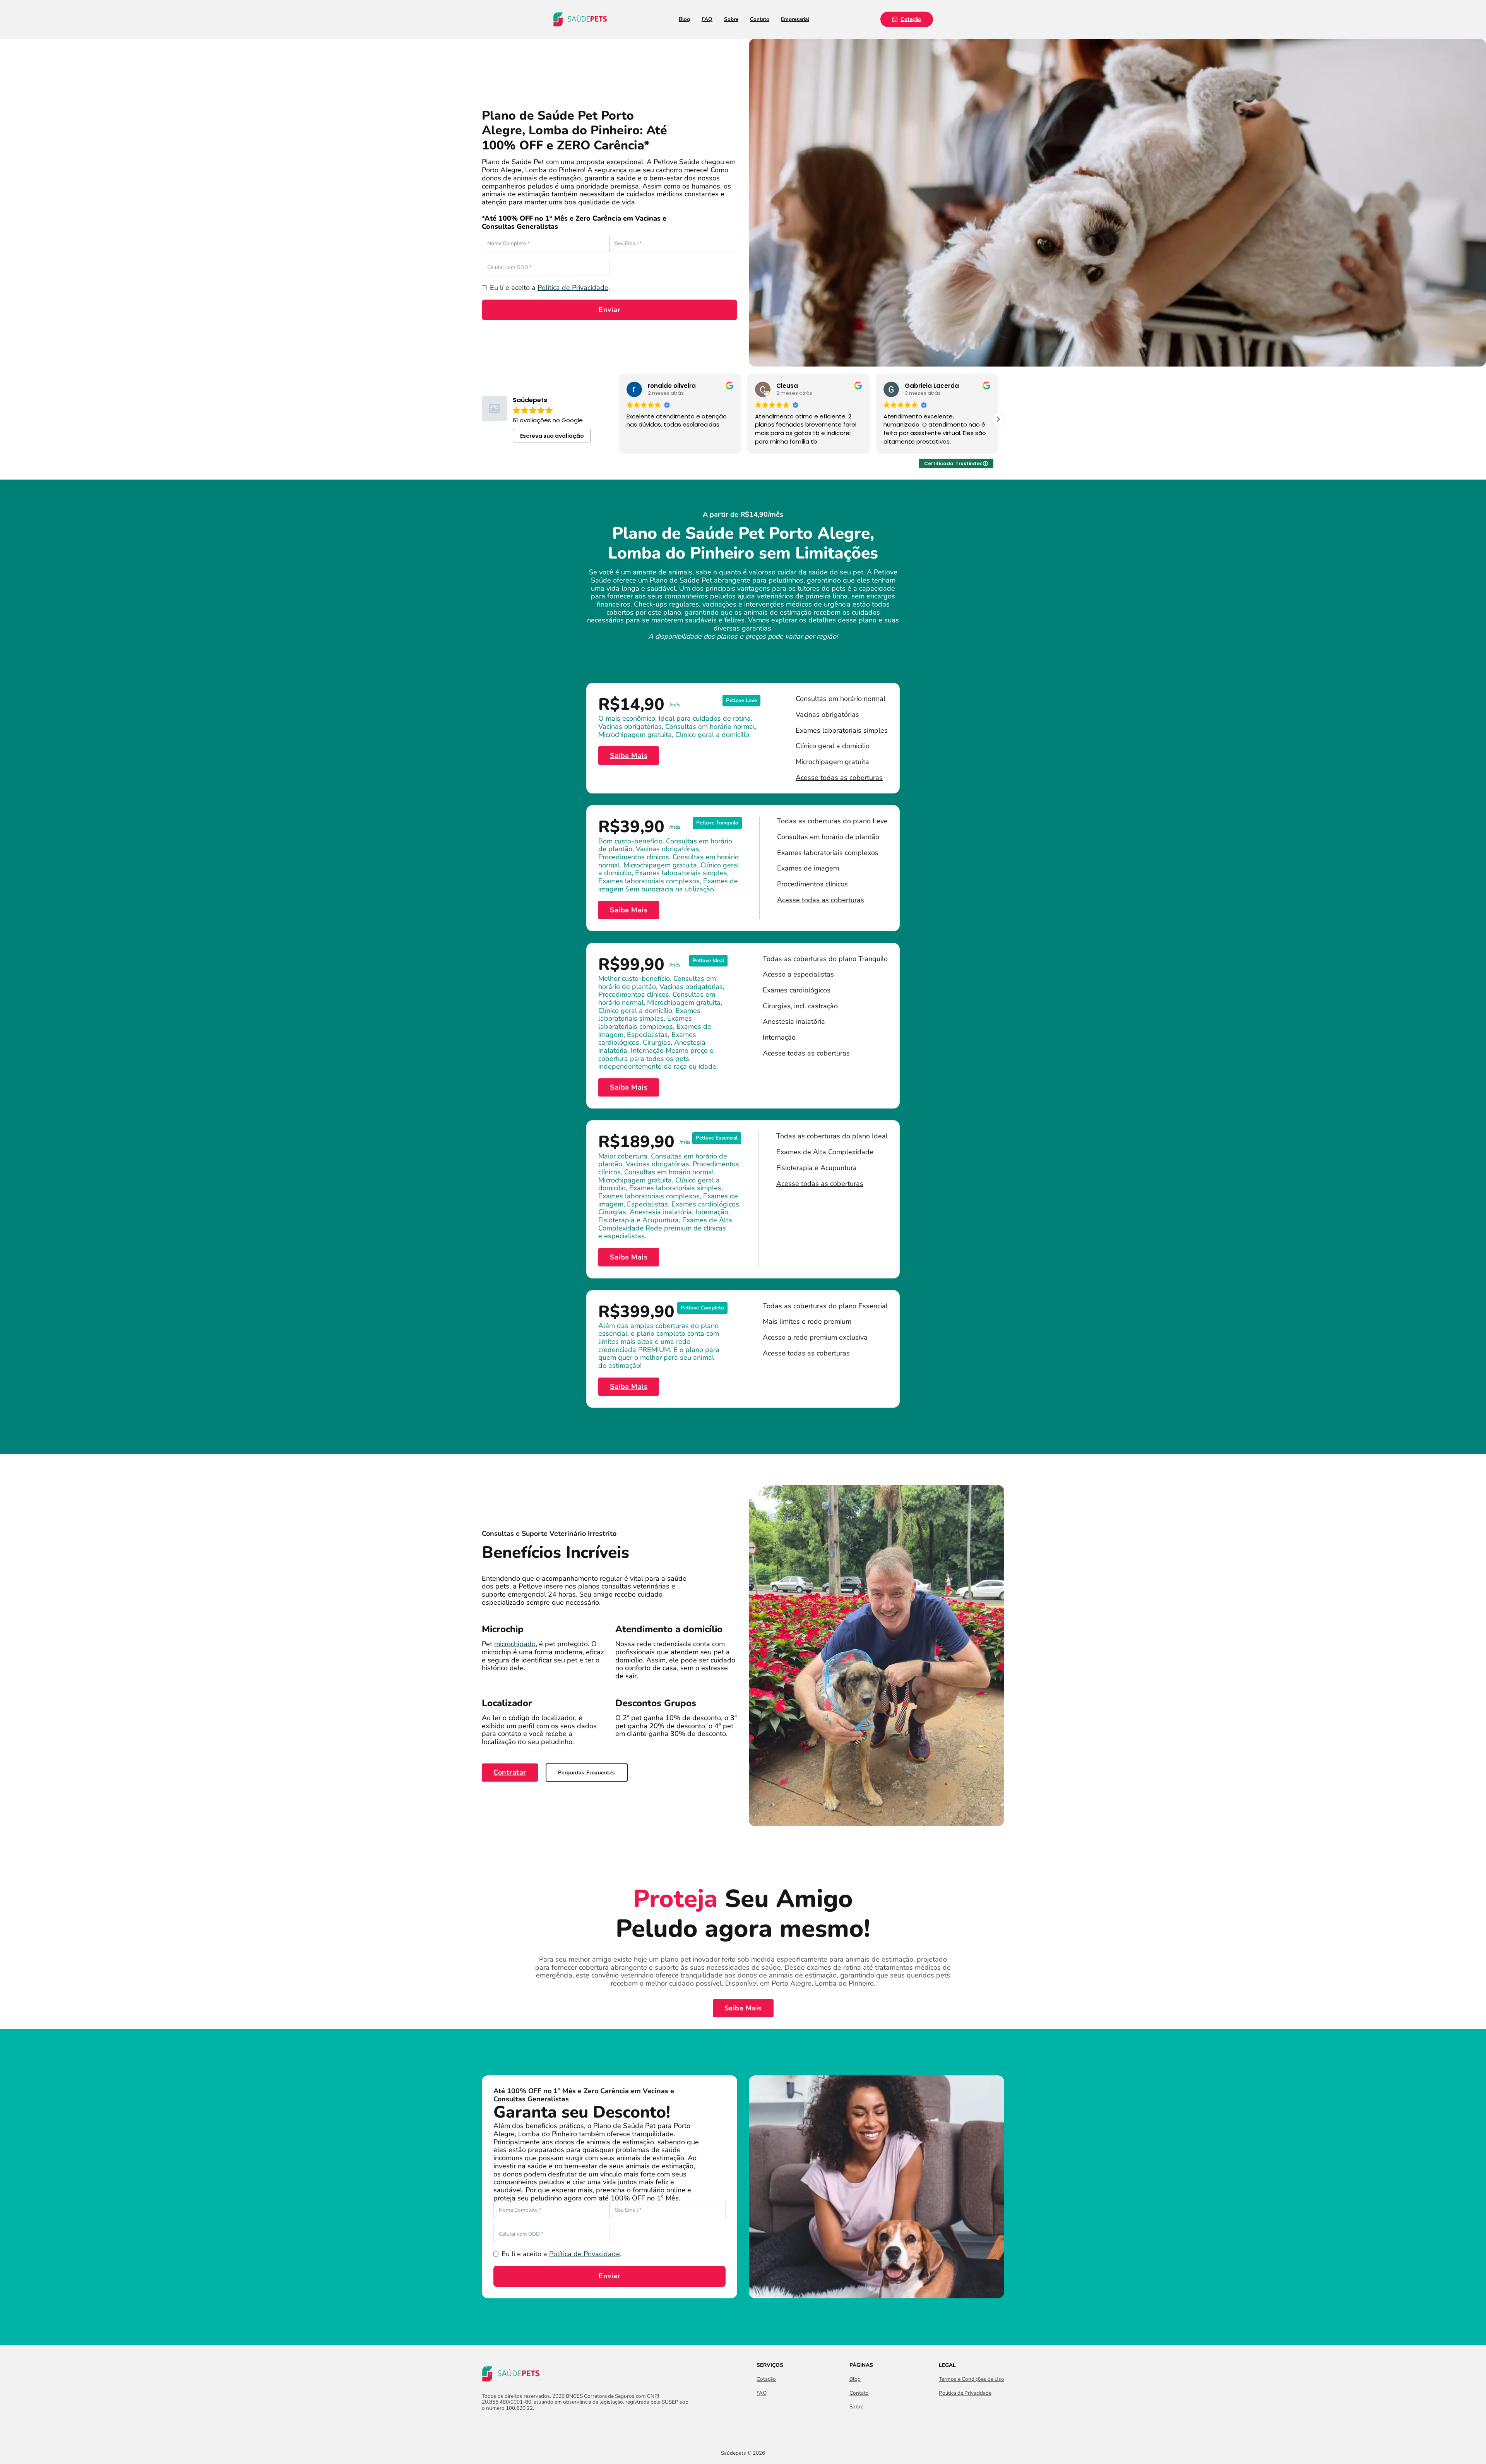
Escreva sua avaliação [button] (552, 436)
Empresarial (795, 19)
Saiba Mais (629, 756)
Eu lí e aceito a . (550, 288)
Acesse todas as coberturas (839, 778)
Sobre (731, 19)
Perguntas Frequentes (587, 1773)
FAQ (707, 19)
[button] (998, 419)
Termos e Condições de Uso (972, 2379)
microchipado (515, 1644)
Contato (760, 19)
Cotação (911, 19)
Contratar (510, 1772)
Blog (684, 19)
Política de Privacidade (573, 288)
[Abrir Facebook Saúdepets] (486, 2425)
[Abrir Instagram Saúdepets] (500, 2425)
